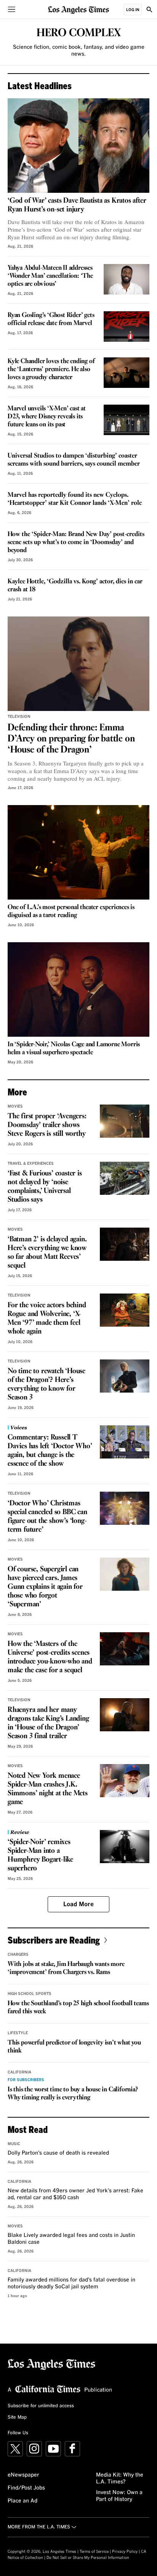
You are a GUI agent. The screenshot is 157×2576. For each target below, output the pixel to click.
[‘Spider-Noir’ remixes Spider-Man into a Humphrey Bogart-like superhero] (125, 1847)
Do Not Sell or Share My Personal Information (88, 2558)
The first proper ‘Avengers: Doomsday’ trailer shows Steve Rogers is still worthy (47, 1125)
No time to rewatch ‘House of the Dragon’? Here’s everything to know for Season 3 (46, 1384)
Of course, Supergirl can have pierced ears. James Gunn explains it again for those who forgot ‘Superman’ (45, 1587)
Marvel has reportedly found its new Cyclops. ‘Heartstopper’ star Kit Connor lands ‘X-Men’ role (75, 499)
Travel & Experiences (31, 1164)
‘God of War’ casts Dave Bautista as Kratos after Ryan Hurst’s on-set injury (77, 205)
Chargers (18, 1955)
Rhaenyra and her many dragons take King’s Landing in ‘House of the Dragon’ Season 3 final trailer (48, 1723)
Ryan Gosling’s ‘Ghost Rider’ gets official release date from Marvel (51, 319)
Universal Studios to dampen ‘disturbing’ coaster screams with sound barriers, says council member (74, 460)
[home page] (78, 9)
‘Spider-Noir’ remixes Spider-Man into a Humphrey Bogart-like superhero (40, 1855)
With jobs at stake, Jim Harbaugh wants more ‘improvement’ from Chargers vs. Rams (66, 1968)
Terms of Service (94, 2552)
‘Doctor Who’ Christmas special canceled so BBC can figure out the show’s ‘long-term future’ (47, 1517)
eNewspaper (23, 2475)
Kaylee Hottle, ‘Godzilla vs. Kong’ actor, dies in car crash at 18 (75, 586)
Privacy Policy (125, 2552)
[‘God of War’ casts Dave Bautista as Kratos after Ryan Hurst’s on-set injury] (78, 146)
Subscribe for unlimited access (41, 2406)
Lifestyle (18, 2033)
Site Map (17, 2418)
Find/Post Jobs (26, 2488)
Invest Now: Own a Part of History (119, 2496)
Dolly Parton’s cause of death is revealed (58, 2153)
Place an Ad (22, 2501)
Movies (15, 1106)
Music (14, 2144)
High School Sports (30, 1994)
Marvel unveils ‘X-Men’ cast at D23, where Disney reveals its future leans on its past (47, 417)
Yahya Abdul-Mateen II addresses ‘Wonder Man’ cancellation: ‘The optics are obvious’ (50, 276)
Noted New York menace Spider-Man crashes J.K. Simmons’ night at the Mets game (48, 1789)
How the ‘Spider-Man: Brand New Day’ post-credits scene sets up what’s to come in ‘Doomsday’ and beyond (76, 542)
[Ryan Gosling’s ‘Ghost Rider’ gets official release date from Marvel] (127, 327)
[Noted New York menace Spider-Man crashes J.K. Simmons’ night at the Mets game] (125, 1781)
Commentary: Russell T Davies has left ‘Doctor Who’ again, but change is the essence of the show (50, 1451)
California (19, 2072)
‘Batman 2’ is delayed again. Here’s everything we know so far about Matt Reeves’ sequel (47, 1253)
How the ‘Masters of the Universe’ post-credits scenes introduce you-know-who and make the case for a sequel (50, 1657)
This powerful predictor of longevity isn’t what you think (74, 2047)
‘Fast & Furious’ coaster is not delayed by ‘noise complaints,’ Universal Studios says (45, 1187)
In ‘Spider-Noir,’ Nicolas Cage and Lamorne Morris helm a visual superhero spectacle (74, 1049)
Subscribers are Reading (54, 1940)
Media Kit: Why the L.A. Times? (120, 2478)
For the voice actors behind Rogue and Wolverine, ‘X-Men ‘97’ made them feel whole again (47, 1318)
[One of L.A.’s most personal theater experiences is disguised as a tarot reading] (78, 852)
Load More (78, 1904)
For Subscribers (26, 2080)
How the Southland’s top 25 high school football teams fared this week (78, 2008)
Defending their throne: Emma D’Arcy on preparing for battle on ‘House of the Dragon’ (71, 739)
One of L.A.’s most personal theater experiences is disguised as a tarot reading (71, 911)
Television (19, 717)
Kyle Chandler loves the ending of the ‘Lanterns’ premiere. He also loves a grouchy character (51, 369)
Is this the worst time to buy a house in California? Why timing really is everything (73, 2094)
